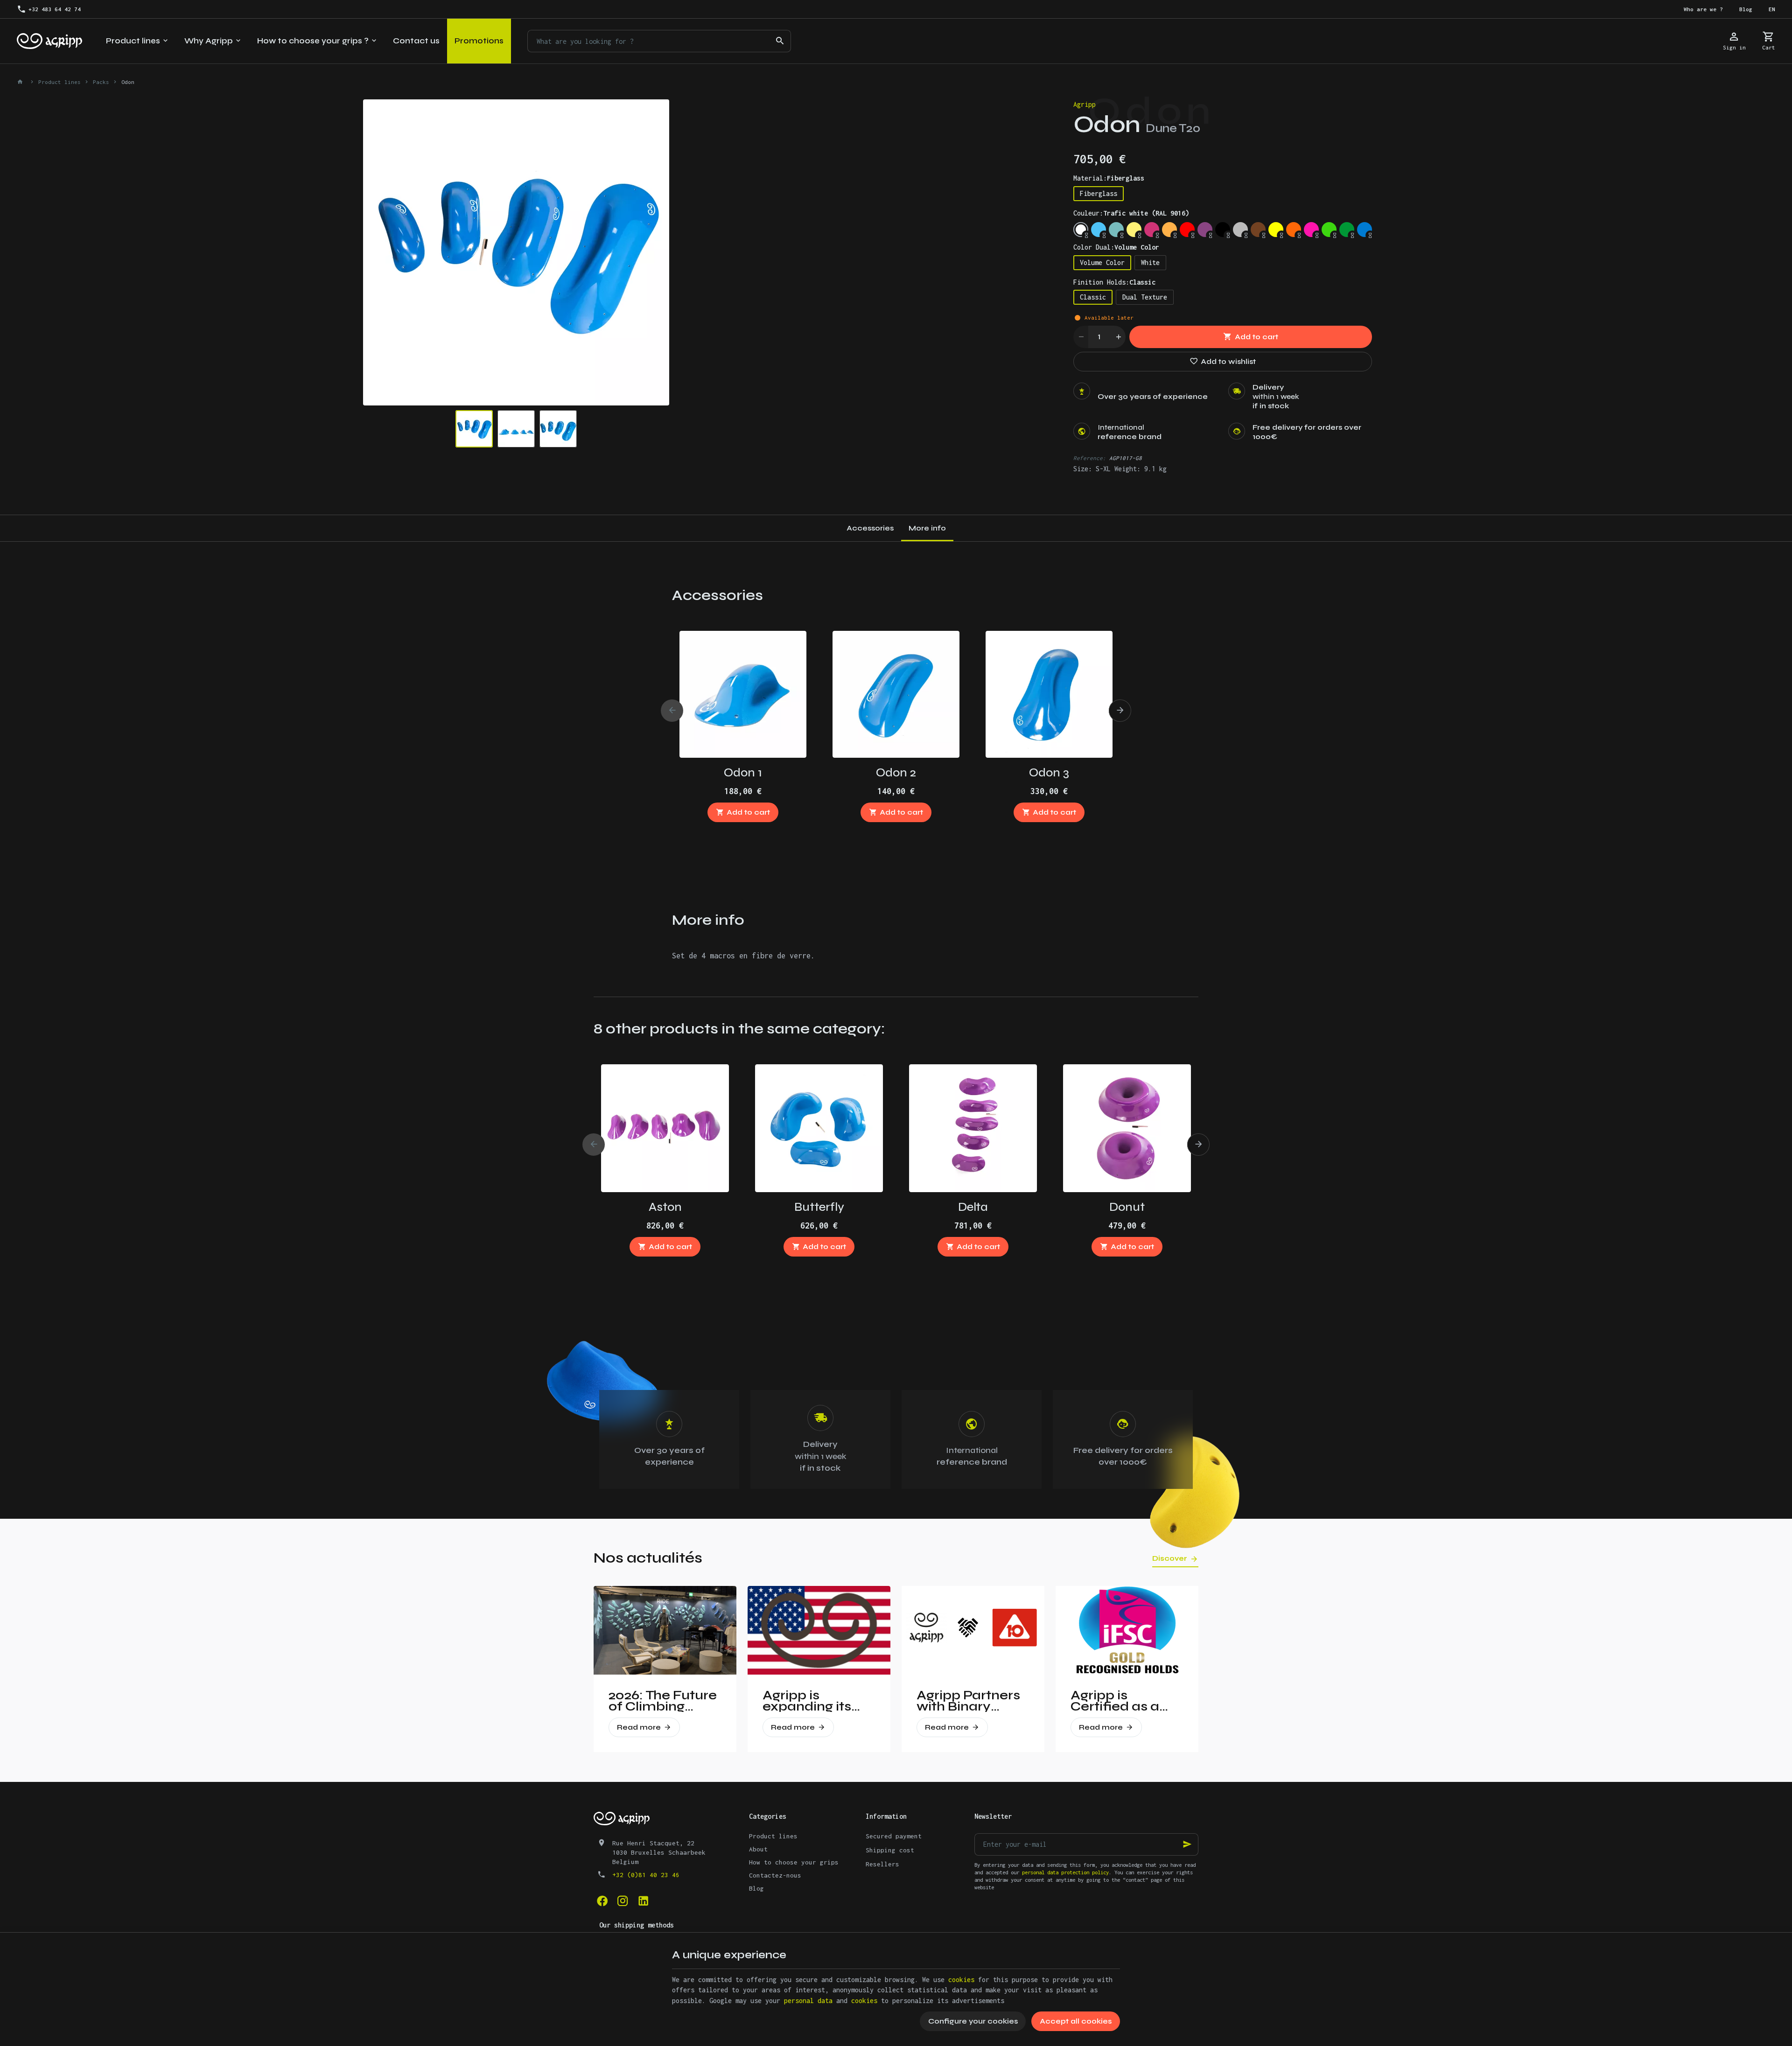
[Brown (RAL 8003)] (1258, 230)
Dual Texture (1145, 297)
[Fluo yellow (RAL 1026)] (1276, 230)
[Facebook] (602, 1901)
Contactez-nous (775, 1875)
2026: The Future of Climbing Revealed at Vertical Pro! (663, 1701)
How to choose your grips (794, 1862)
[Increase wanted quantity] (1118, 337)
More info (927, 528)
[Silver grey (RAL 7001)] (1240, 230)
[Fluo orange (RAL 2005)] (1294, 230)
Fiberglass (1099, 193)
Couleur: (1131, 213)
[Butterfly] (819, 1128)
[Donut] (1127, 1128)
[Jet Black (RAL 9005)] (1223, 230)
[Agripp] (49, 41)
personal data (808, 2001)
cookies (961, 1980)
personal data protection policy (1065, 1872)
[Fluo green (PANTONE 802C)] (1329, 230)
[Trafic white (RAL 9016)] (1081, 230)
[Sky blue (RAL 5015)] (1099, 230)
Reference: (1090, 458)
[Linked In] (643, 1901)
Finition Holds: (1114, 282)
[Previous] (378, 252)
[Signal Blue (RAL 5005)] (1365, 230)
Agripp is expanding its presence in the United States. (814, 1701)
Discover (1170, 1558)
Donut (1127, 1207)
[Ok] (1187, 1844)
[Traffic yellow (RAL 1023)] (1134, 230)
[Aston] (665, 1128)
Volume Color (1102, 262)
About (758, 1849)
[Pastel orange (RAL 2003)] (1169, 230)
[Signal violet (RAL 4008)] (1205, 230)
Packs (101, 82)
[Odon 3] (1049, 694)
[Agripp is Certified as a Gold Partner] (1127, 1630)
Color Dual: (1116, 247)
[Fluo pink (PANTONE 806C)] (1311, 230)
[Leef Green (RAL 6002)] (1347, 230)
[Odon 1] (743, 694)
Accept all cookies (1076, 2021)
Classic (1093, 297)
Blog (756, 1888)
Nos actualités (648, 1558)
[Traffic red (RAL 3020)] (1187, 230)
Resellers (882, 1864)
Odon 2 (896, 772)
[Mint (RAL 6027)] (1116, 230)
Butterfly (819, 1207)
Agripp (1085, 104)
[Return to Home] (21, 82)
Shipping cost (890, 1850)
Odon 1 (743, 772)
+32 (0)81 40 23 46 (646, 1875)
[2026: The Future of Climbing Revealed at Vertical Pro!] (665, 1630)
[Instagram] (623, 1901)
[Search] (780, 41)
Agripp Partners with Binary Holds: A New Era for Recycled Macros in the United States (972, 1701)
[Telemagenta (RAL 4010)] (1152, 230)
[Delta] (973, 1128)
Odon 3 (1049, 772)
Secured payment (894, 1836)
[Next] (654, 252)
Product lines (59, 82)
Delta (973, 1207)
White (1150, 262)
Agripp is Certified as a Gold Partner (1115, 1701)
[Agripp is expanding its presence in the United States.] (819, 1630)
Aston (665, 1207)
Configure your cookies (973, 2021)
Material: (1109, 178)
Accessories (870, 528)
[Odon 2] (896, 694)
